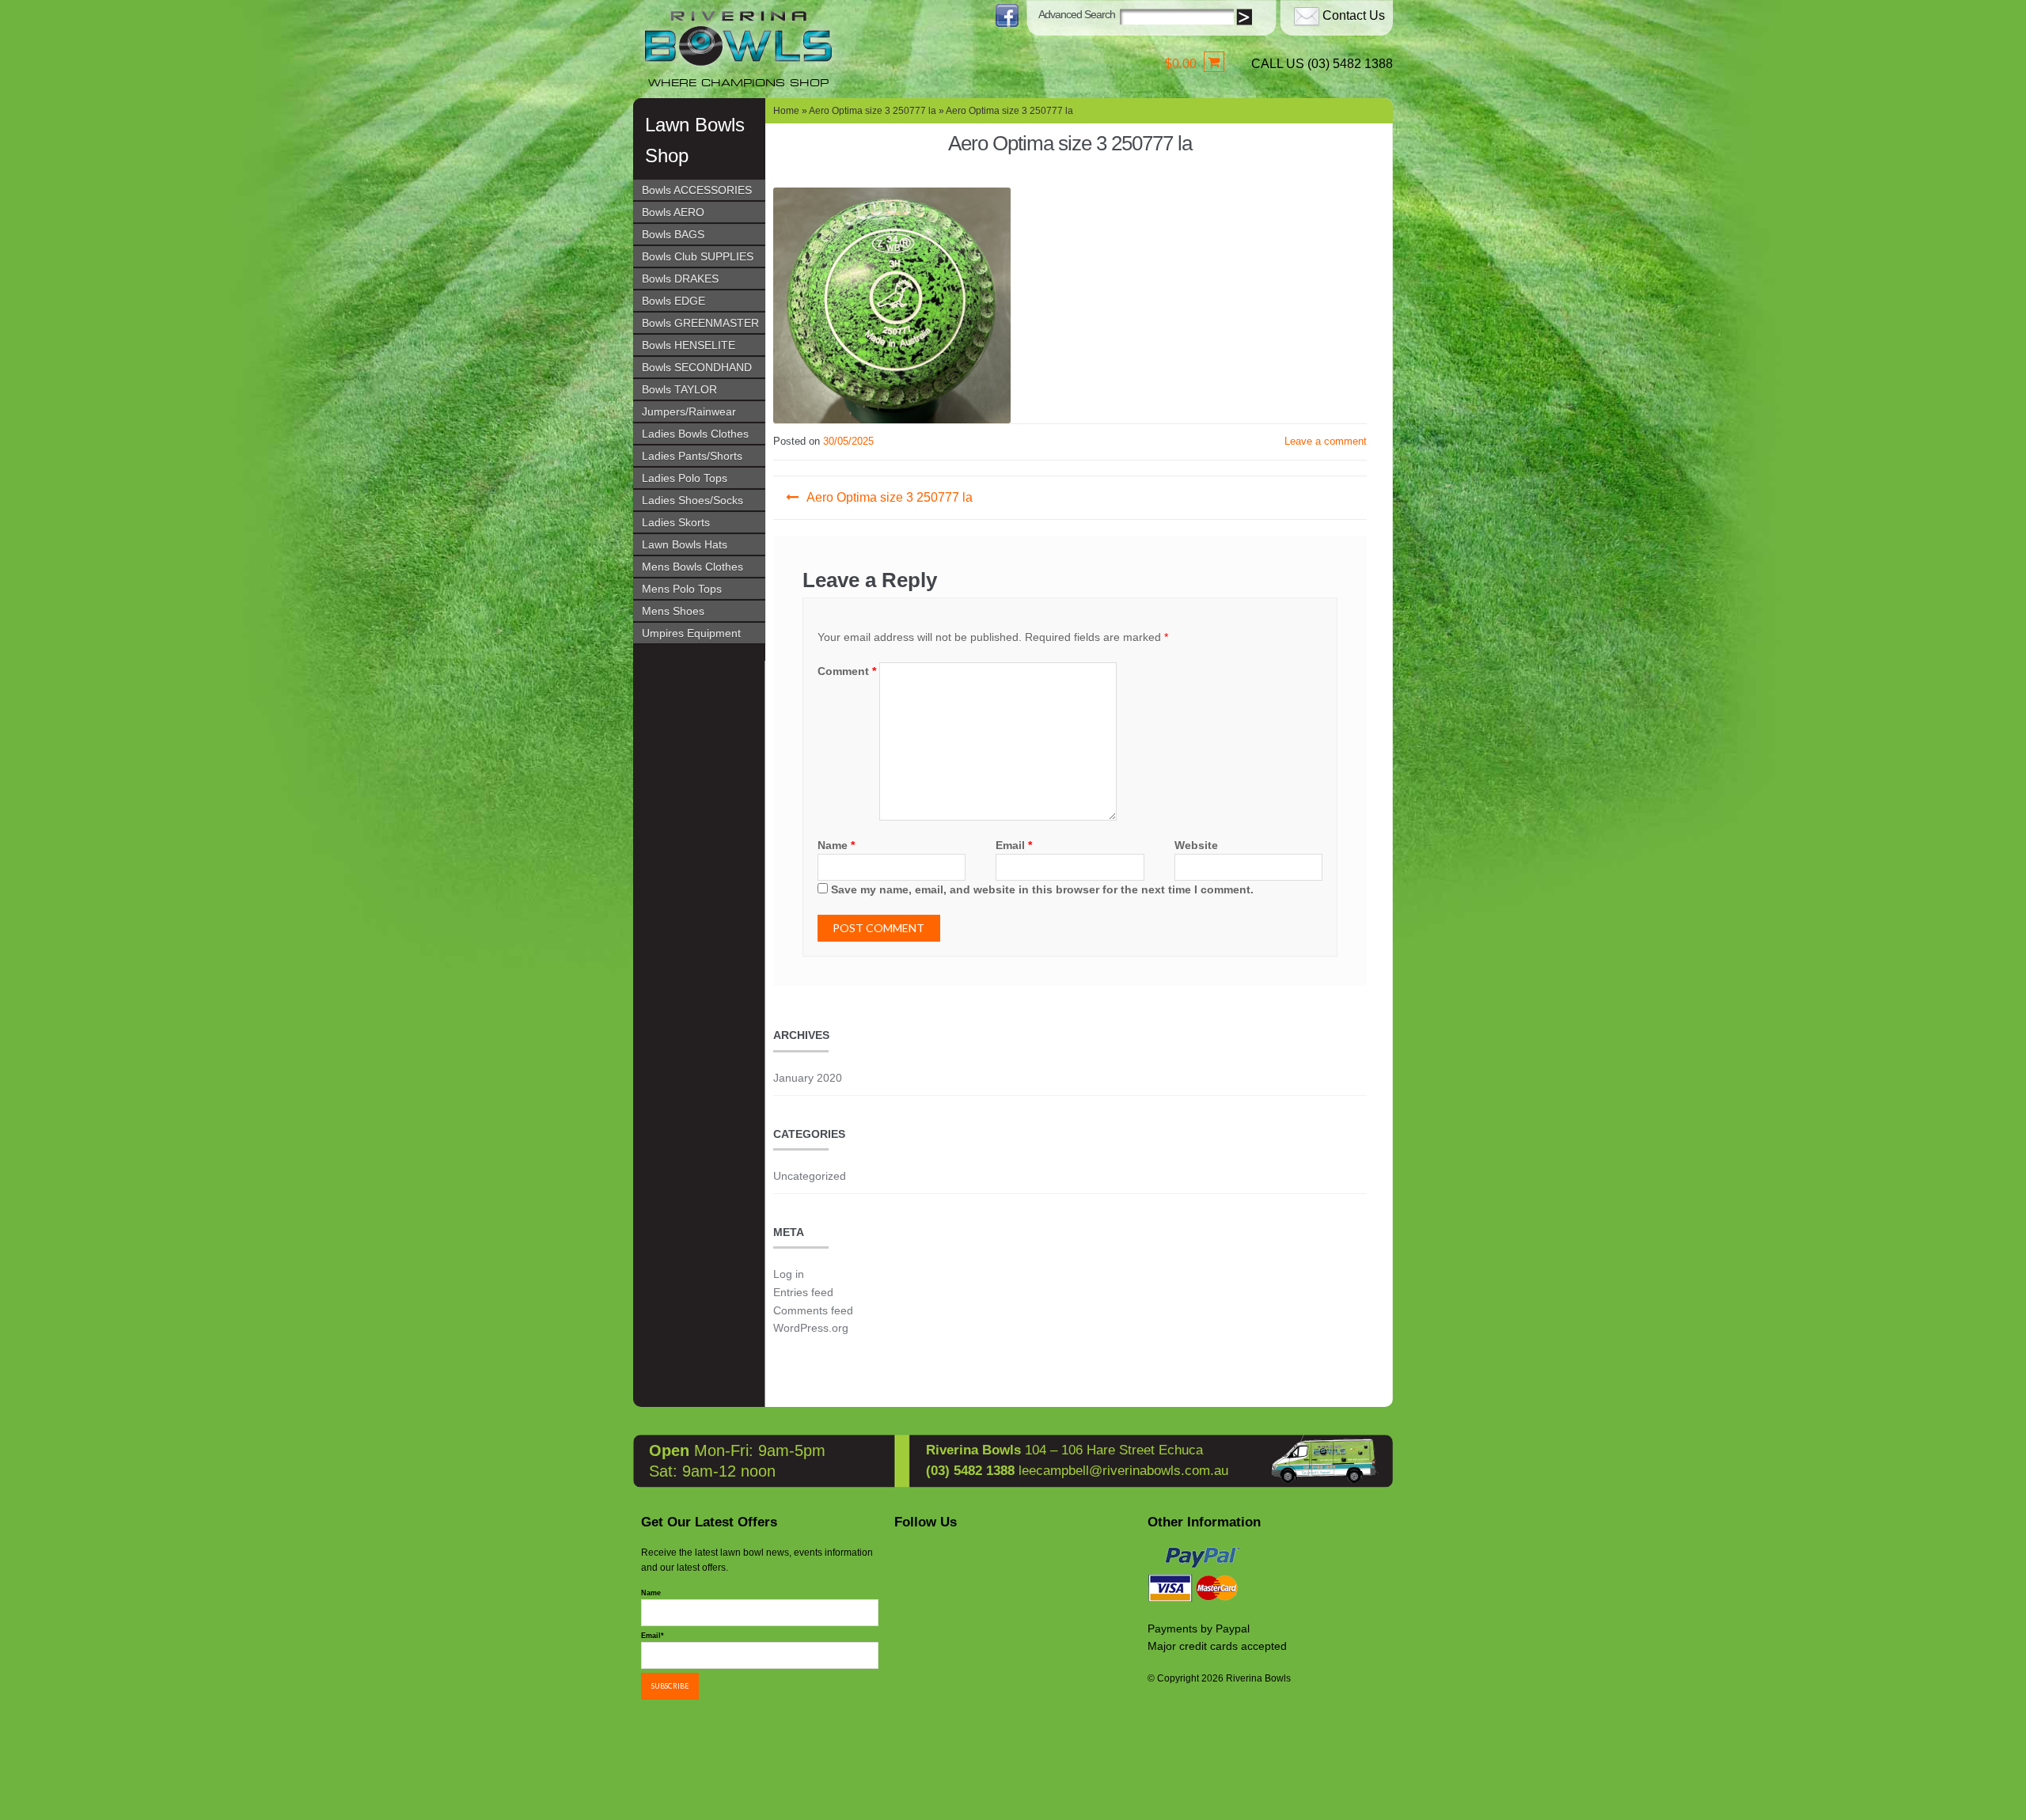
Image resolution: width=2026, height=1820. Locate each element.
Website (1196, 845)
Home (786, 111)
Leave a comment (1326, 441)
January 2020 (808, 1078)
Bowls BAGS (673, 234)
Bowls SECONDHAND (697, 367)
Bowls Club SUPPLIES (698, 256)
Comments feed (813, 1310)
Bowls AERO (673, 212)
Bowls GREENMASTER (700, 323)
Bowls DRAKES (680, 279)
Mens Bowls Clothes (692, 567)
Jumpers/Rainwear (689, 411)
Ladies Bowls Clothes (695, 434)
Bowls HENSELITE (689, 345)
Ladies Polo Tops (685, 478)
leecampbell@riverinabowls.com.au (1123, 1471)
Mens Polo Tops (682, 589)
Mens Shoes (673, 611)
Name (836, 845)
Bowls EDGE (673, 301)
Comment (847, 671)
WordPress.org (811, 1328)
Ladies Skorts (676, 522)
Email (1014, 845)
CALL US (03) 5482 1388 (1322, 64)
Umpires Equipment (691, 633)
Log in (789, 1274)
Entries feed (803, 1292)
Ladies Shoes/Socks (692, 500)
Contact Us (1354, 15)
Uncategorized (810, 1176)
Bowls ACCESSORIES (697, 190)
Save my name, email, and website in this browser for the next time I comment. (1042, 889)
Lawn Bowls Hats (685, 544)
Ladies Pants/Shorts (692, 456)
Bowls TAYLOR (679, 389)
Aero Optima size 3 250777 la (873, 111)
